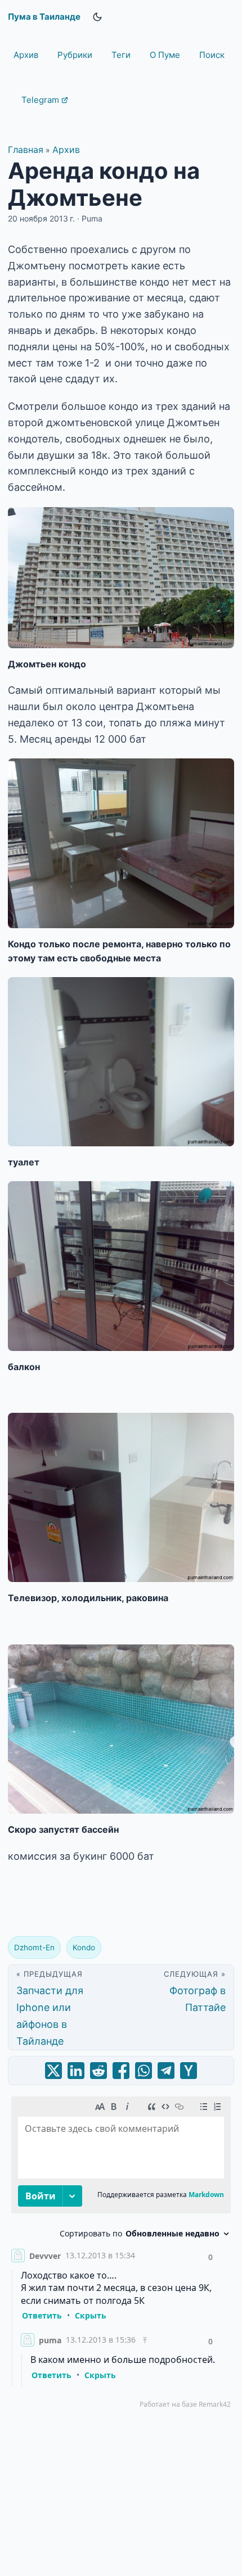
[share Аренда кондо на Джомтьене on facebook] (121, 2071)
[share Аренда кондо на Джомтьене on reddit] (98, 2071)
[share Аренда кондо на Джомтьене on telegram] (166, 2071)
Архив (66, 150)
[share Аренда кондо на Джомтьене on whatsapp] (144, 2071)
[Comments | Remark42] (121, 2255)
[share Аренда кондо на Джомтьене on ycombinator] (189, 2071)
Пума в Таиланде (44, 17)
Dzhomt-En (34, 1947)
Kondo (84, 1947)
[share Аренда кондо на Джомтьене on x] (53, 2071)
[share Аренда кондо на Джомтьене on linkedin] (76, 2071)
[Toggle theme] (97, 17)
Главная (26, 150)
